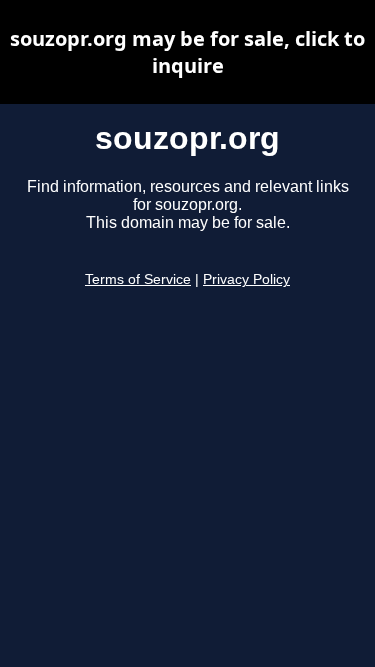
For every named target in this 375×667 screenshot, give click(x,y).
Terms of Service (138, 279)
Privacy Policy (246, 279)
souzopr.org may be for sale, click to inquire (187, 52)
